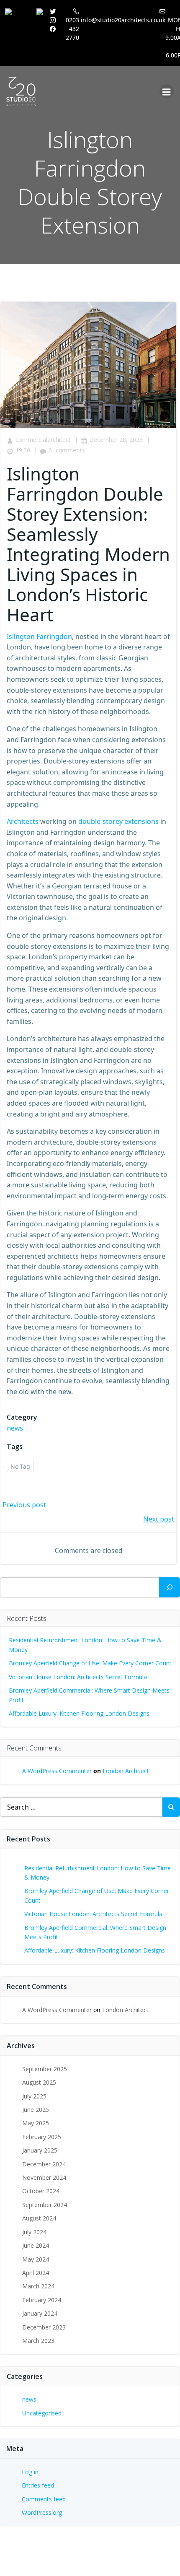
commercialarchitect (43, 440)
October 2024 (41, 2191)
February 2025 (42, 2137)
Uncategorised (42, 2413)
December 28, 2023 (116, 440)
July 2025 (34, 2096)
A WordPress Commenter (57, 1771)
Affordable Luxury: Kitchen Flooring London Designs (79, 1713)
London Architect (126, 1771)
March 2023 (38, 2341)
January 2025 (40, 2150)
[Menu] (167, 91)
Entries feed (38, 2485)
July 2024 (34, 2232)
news (15, 1428)
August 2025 (39, 2082)
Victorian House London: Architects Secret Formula (78, 1677)
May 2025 (36, 2123)
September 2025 (45, 2069)
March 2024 (38, 2286)
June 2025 (36, 2110)
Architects (23, 821)
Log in (30, 2472)
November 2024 (44, 2177)
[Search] (170, 1587)
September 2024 (45, 2205)
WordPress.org (42, 2512)
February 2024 (42, 2300)
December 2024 (44, 2164)
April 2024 (36, 2273)
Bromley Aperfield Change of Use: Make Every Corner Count (90, 1663)
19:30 (23, 450)
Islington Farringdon (39, 636)
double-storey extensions (118, 821)
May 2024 (36, 2259)
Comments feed (44, 2499)
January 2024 (40, 2313)
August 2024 (39, 2218)
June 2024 (36, 2245)
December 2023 (44, 2327)
